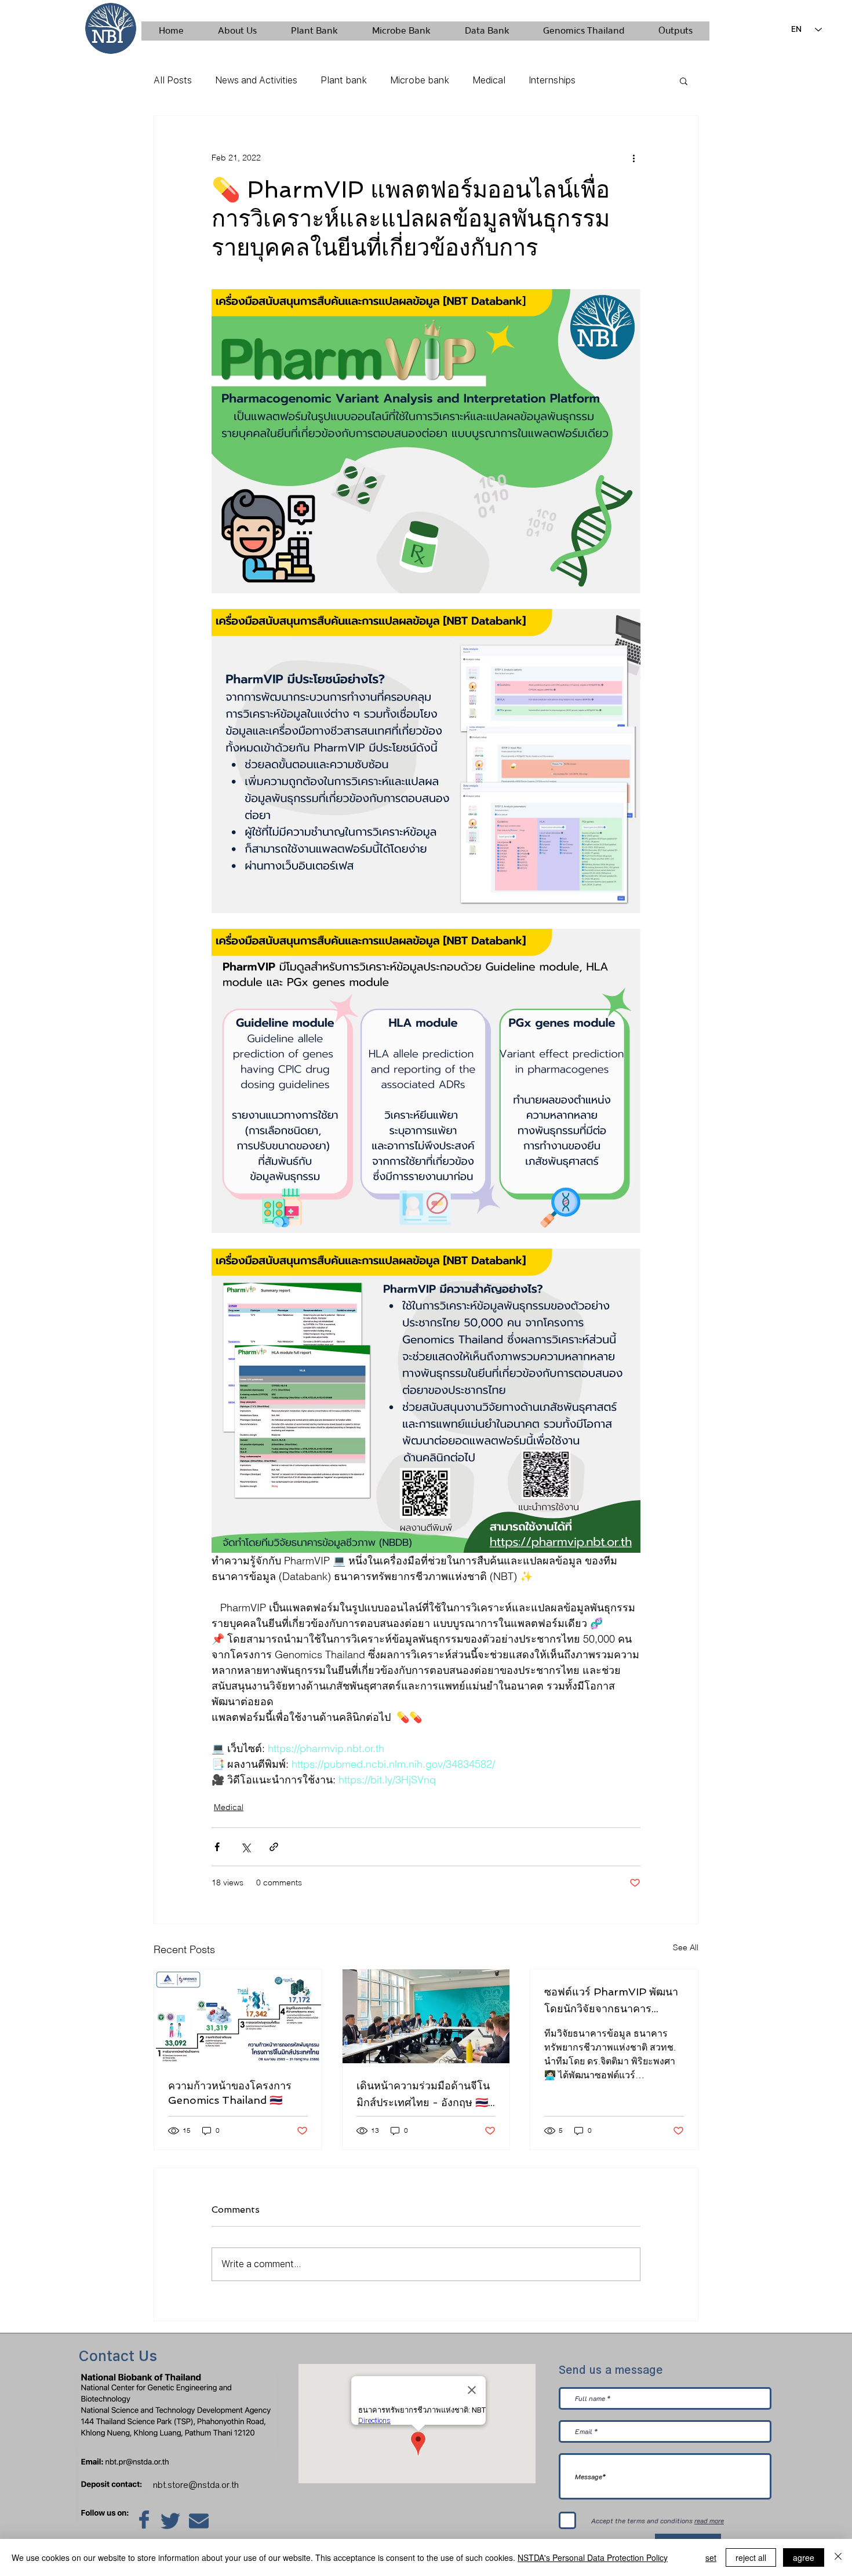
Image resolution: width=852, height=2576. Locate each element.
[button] (684, 81)
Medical (489, 80)
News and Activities (256, 80)
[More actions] (633, 158)
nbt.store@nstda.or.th (199, 2485)
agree (804, 2557)
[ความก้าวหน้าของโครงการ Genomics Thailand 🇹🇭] (238, 2016)
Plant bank (344, 80)
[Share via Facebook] (217, 1847)
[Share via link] (274, 1847)
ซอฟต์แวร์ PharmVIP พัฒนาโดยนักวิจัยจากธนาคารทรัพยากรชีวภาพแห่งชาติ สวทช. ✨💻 (611, 2001)
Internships (552, 80)
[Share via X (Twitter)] (245, 1847)
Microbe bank (420, 80)
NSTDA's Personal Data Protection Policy (593, 2557)
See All (686, 1947)
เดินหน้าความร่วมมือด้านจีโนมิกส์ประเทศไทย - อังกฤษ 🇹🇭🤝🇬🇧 (423, 2095)
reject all (751, 2557)
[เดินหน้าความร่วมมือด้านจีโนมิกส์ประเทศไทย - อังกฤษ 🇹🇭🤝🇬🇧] (426, 2016)
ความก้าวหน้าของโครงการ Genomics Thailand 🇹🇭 (230, 2093)
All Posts (173, 80)
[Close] (838, 2557)
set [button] (711, 2557)
